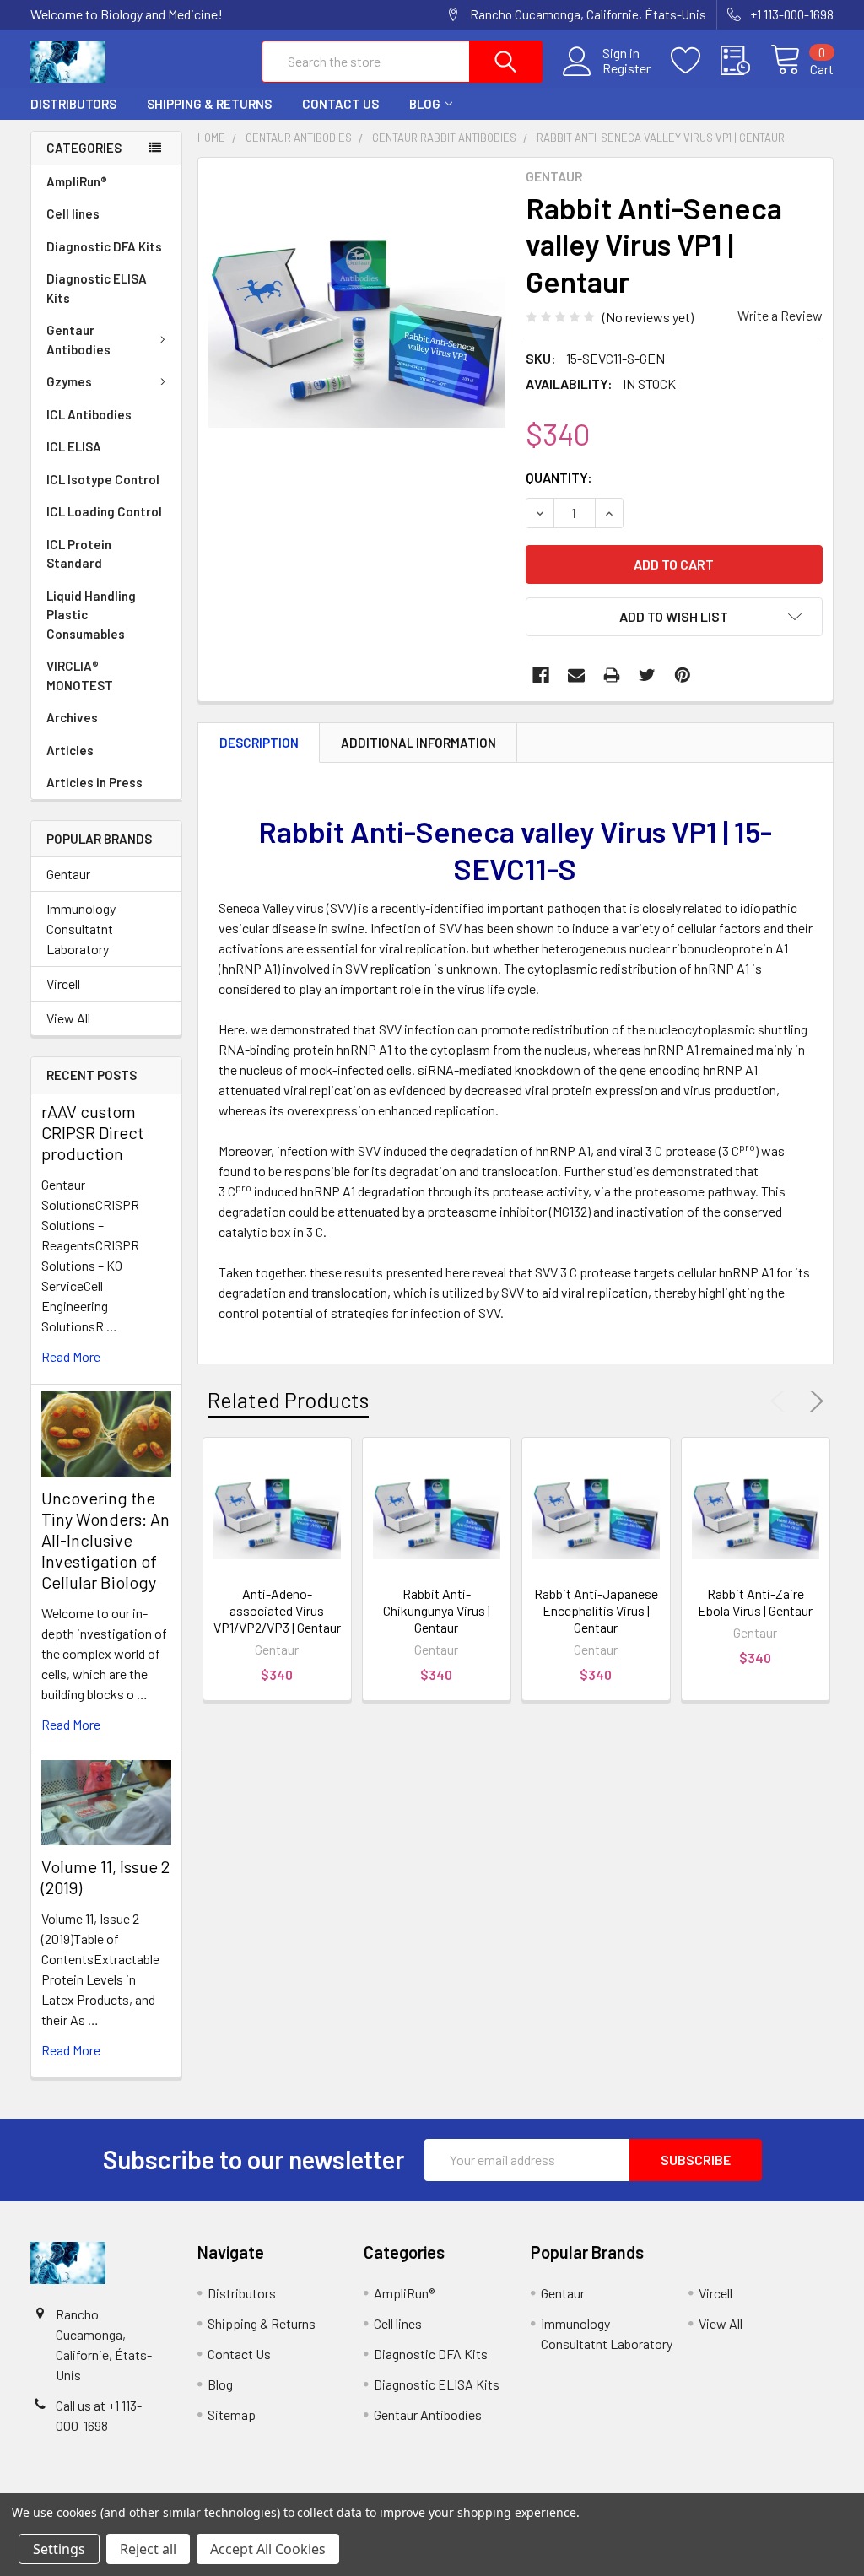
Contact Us (340, 104)
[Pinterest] (683, 675)
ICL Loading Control (104, 511)
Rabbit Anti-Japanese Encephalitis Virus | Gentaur (596, 1610)
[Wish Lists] (696, 61)
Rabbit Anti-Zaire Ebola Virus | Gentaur (755, 1602)
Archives (72, 717)
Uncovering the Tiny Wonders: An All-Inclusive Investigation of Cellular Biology (105, 1540)
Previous (781, 1401)
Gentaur (68, 874)
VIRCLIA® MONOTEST (80, 675)
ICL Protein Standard (79, 554)
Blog (425, 104)
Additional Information (418, 743)
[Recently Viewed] (745, 61)
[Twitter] (647, 675)
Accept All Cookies (268, 2549)
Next (813, 1401)
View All (68, 1018)
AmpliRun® (77, 181)
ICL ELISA (74, 446)
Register (626, 68)
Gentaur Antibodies (78, 340)
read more (71, 1356)
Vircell (63, 983)
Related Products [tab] (288, 1400)
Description (259, 743)
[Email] (576, 675)
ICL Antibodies (89, 414)
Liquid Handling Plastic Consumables (91, 615)
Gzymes (69, 381)
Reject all (148, 2549)
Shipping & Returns (209, 104)
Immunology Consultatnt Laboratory (81, 929)
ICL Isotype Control (103, 479)
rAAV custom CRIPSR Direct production (92, 1132)
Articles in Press (94, 782)
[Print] (612, 675)
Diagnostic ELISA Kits (97, 288)
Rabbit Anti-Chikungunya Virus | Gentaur (437, 1610)
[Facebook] (541, 675)
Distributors (73, 104)
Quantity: (559, 477)
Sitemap (232, 2414)
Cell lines (73, 213)
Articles (70, 750)
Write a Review (780, 315)
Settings (59, 2549)
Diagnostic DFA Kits (104, 246)
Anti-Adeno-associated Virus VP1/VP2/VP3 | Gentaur (277, 1610)
